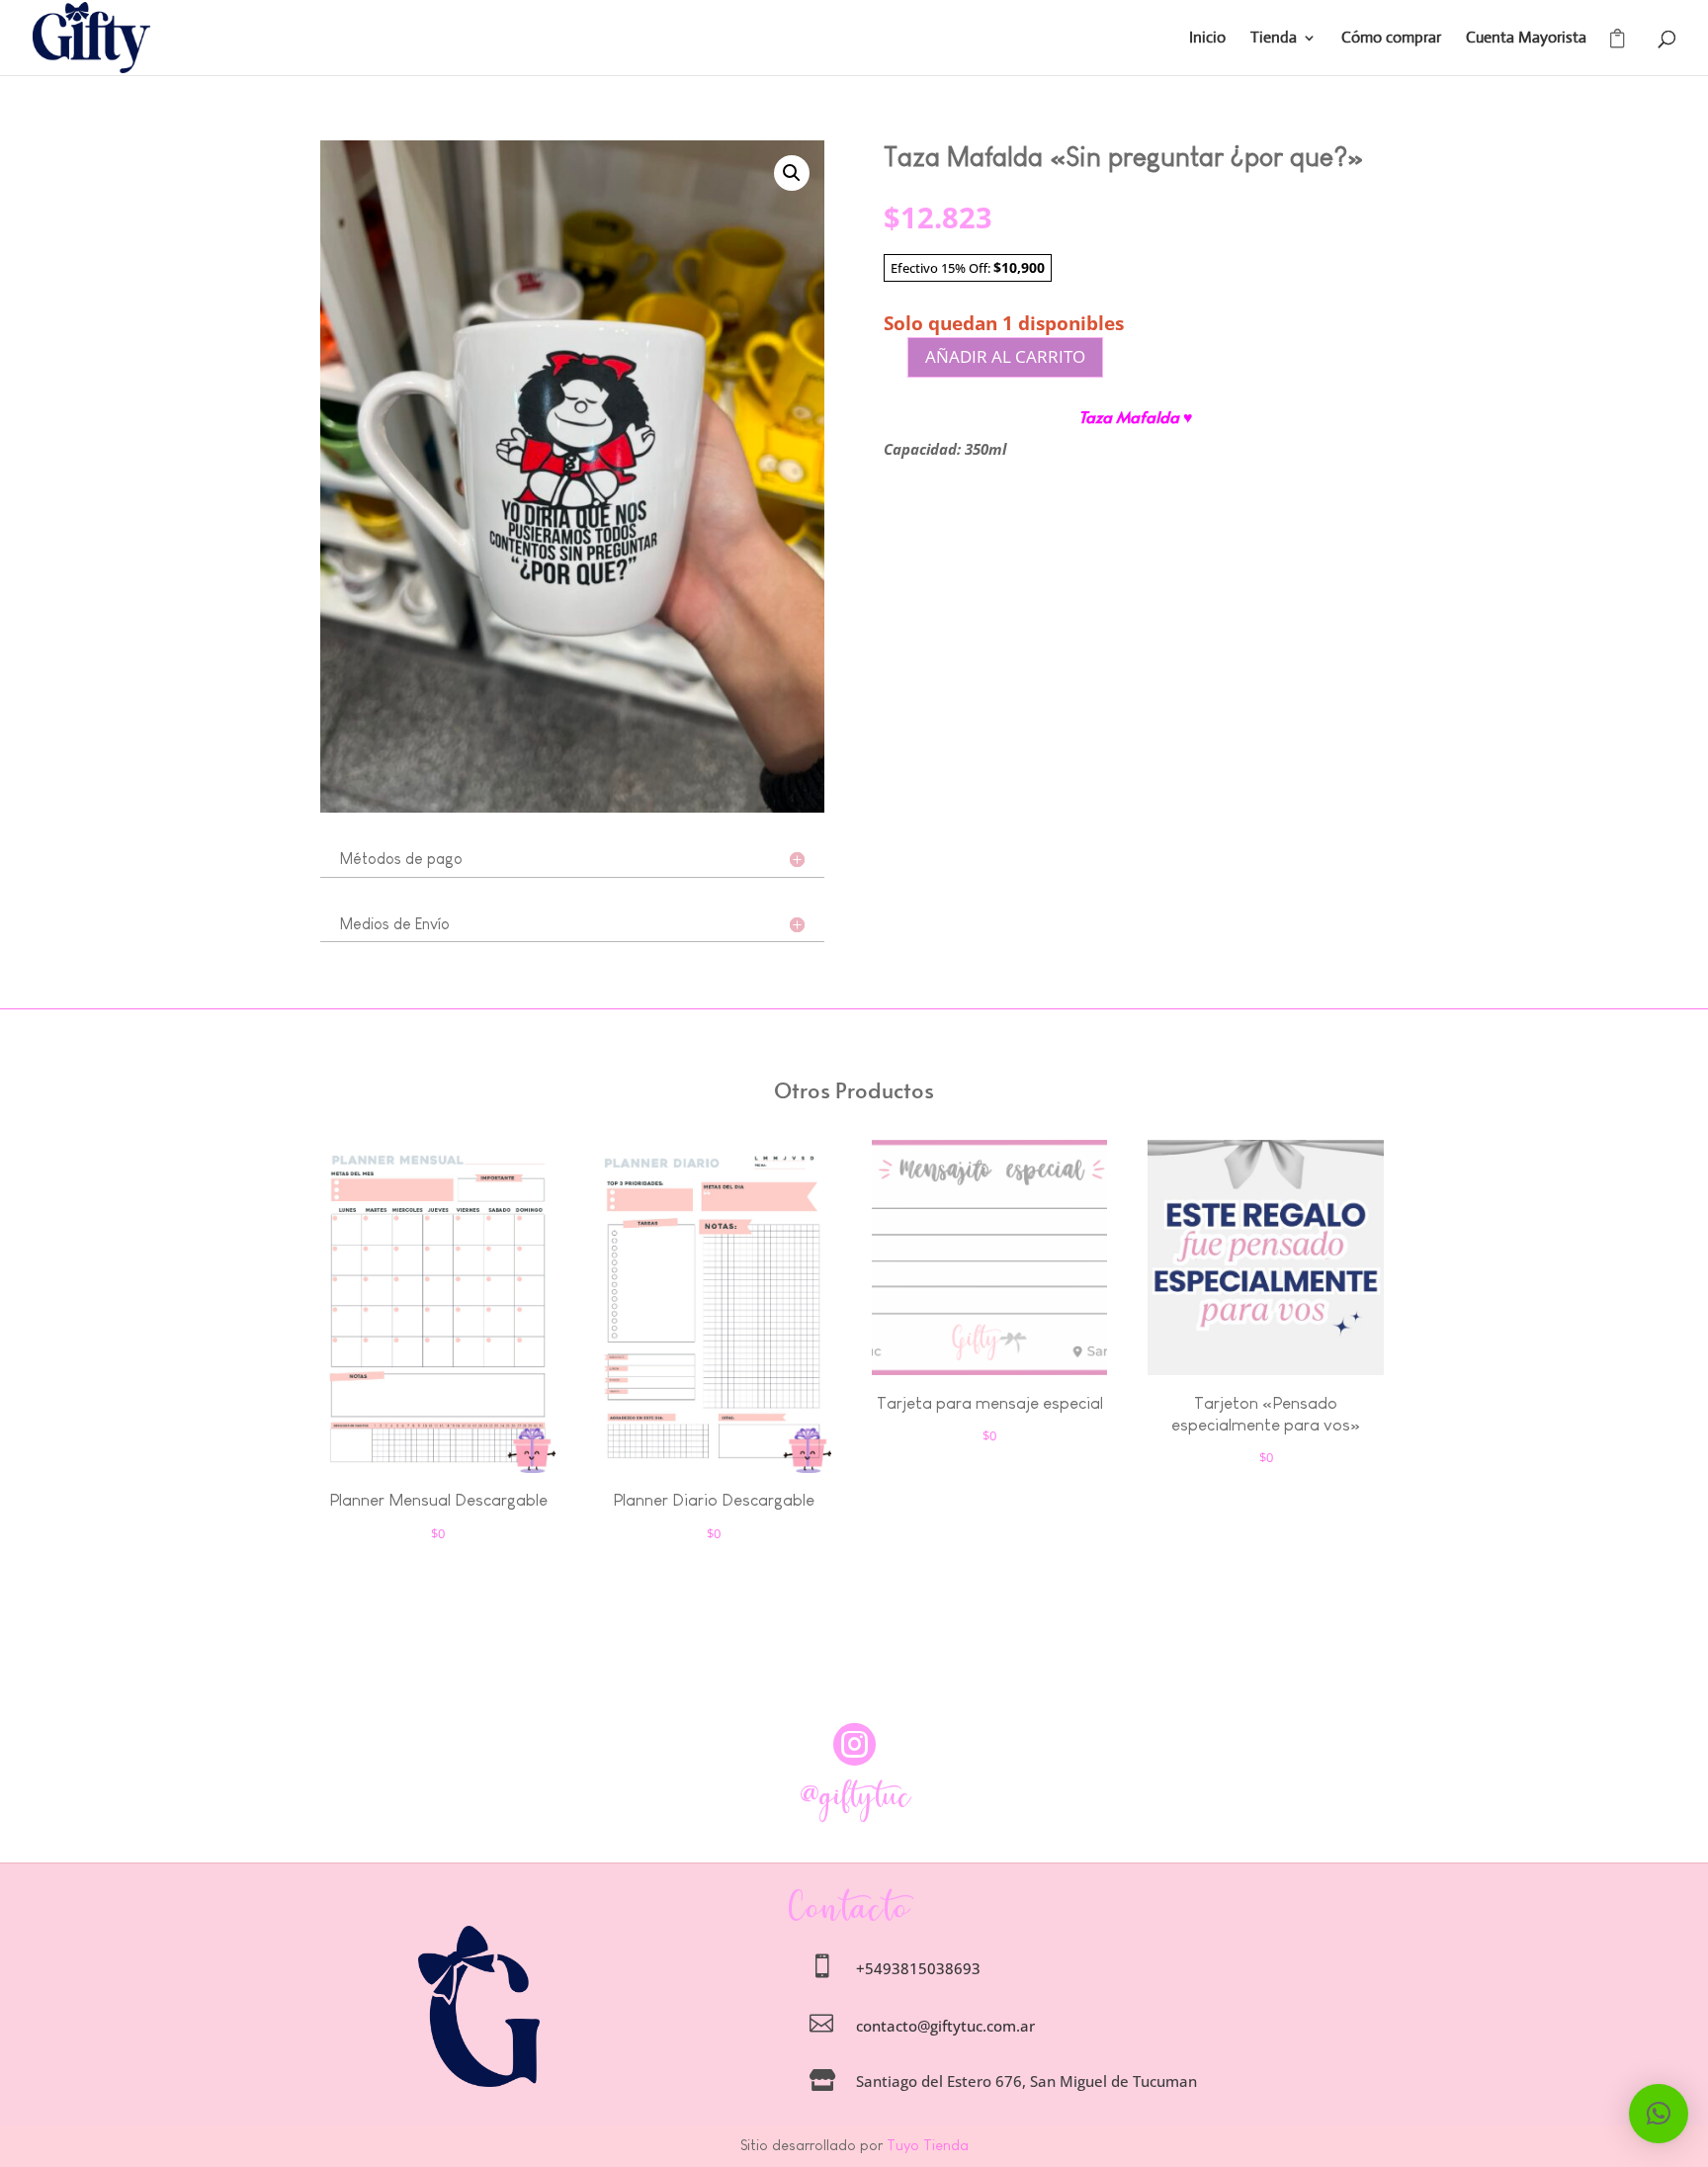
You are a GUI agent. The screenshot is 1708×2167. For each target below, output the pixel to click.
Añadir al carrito (1005, 356)
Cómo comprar (1391, 39)
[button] (792, 173)
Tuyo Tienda (926, 2145)
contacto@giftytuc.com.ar (945, 2026)
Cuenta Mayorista (1526, 39)
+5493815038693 (918, 1968)
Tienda (1274, 39)
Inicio (1207, 39)
